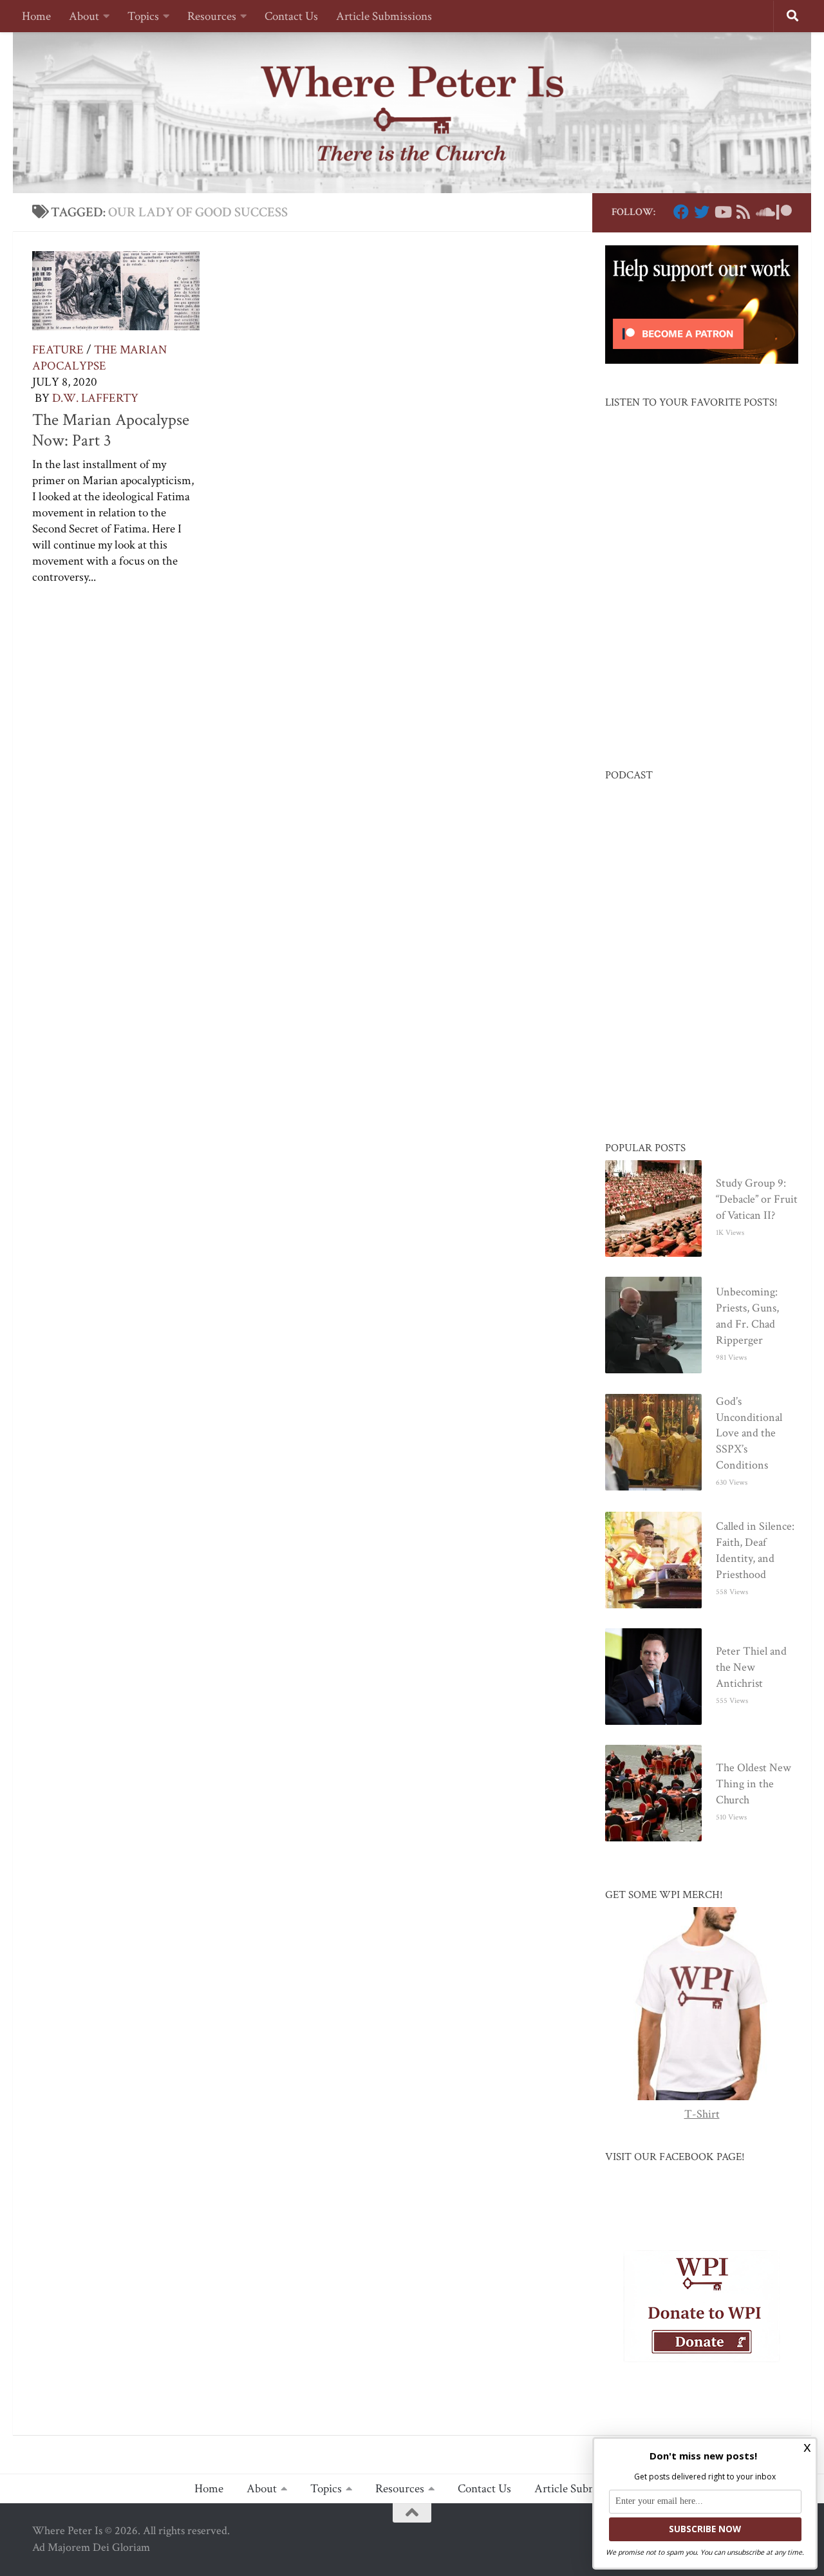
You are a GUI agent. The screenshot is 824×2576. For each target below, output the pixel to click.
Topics (143, 16)
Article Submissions (384, 16)
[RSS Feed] (743, 212)
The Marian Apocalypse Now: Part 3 (111, 430)
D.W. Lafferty (95, 398)
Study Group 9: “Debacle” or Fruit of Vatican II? (757, 1199)
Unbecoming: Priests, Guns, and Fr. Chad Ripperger (747, 1316)
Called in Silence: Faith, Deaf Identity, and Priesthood (755, 1550)
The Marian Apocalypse (99, 358)
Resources (212, 16)
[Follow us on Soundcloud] (763, 212)
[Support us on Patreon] (784, 212)
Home (36, 16)
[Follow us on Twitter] (702, 212)
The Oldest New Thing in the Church (754, 1784)
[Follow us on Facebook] (681, 212)
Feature (58, 350)
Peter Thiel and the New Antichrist (751, 1667)
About (84, 16)
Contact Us (291, 16)
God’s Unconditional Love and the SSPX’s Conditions (749, 1434)
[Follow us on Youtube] (722, 212)
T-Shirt (702, 2114)
